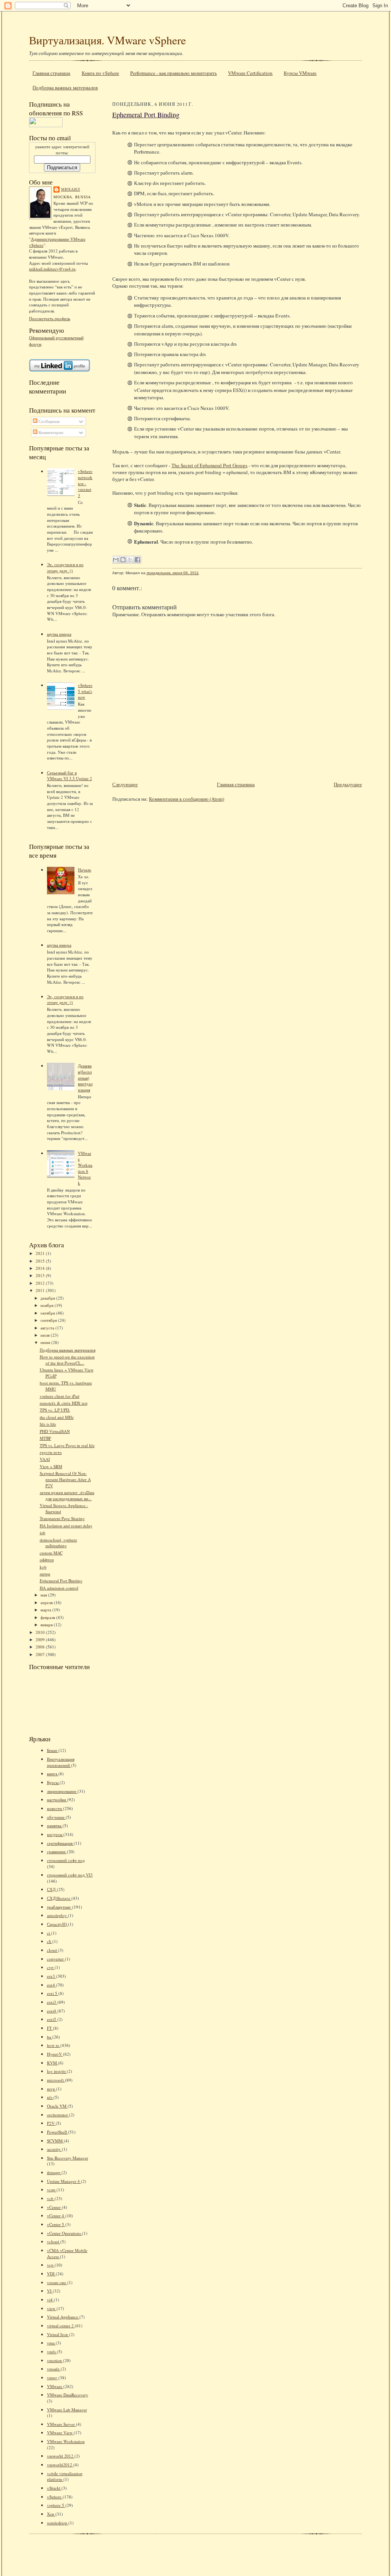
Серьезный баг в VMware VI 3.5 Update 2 (69, 776)
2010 (41, 1632)
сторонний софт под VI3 (70, 1875)
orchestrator (58, 2115)
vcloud (54, 2242)
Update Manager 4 (64, 2181)
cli (50, 1941)
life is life (48, 1424)
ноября (48, 1305)
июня (46, 1342)
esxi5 (52, 2019)
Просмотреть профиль (50, 318)
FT (50, 2028)
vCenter (54, 2207)
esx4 (52, 1985)
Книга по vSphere (100, 73)
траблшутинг (60, 1907)
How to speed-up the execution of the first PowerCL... (67, 1360)
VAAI (45, 1459)
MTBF (45, 1438)
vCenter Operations (65, 2233)
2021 (41, 1253)
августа (48, 1328)
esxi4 (52, 2011)
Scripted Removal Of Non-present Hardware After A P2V (65, 1479)
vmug (53, 2378)
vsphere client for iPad (60, 1396)
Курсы (53, 1782)
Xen (51, 2514)
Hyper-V (55, 2054)
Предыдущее (348, 784)
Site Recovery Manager (68, 2158)
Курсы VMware (300, 73)
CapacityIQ (57, 1924)
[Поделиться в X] (130, 560)
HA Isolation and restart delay (66, 1526)
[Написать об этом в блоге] (123, 560)
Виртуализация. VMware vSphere (107, 40)
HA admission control (59, 1588)
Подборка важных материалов (65, 87)
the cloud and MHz (57, 1417)
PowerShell (57, 2132)
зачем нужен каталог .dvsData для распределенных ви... (67, 1495)
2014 (41, 1268)
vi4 (50, 2300)
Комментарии (50, 432)
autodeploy (57, 1915)
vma (51, 2343)
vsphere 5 (56, 2505)
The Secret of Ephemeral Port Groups (209, 465)
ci (49, 1933)
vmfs (52, 2352)
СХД (52, 1889)
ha (50, 2037)
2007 (41, 1654)
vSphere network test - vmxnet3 (85, 483)
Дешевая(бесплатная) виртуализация (85, 1078)
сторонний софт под (66, 1860)
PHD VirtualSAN (55, 1431)
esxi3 (52, 2002)
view (52, 2308)
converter (56, 1959)
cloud (53, 1950)
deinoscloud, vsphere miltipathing (58, 1543)
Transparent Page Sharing (62, 1518)
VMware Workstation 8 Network (85, 1168)
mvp (52, 2089)
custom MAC (51, 1553)
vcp (51, 2265)
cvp (51, 1967)
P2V (51, 2123)
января (47, 1625)
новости (55, 1808)
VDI (51, 2274)
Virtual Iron (58, 2334)
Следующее (125, 784)
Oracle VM (57, 2106)
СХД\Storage (59, 1898)
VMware (55, 2386)
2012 (41, 1283)
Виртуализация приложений (61, 1762)
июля (46, 1335)
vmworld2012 (60, 2465)
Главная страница (51, 73)
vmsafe (54, 2369)
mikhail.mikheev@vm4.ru (52, 269)
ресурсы (55, 1834)
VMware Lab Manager (67, 2410)
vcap (52, 2190)
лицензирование (62, 1791)
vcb (51, 2198)
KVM (53, 2063)
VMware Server (61, 2424)
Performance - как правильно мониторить (174, 73)
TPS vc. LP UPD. (55, 1410)
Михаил (71, 189)
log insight (57, 2071)
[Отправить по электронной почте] (116, 560)
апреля (47, 1602)
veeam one (57, 2282)
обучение (56, 1817)
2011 (41, 1290)
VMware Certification (250, 73)
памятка (55, 1826)
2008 (41, 1647)
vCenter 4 (56, 2216)
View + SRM (51, 1466)
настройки (57, 1800)
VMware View (60, 2433)
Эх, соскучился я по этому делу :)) (65, 567)
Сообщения (48, 421)
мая (44, 1595)
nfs (50, 2097)
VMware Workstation (66, 2441)
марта (46, 1610)
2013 (41, 1275)
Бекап (53, 1750)
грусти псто (51, 1452)
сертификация (60, 1843)
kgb (43, 1567)
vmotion (55, 2360)
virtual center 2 (61, 2326)
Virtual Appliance (63, 2317)
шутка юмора (59, 634)
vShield (54, 2488)
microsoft (56, 2080)
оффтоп (47, 1560)
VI (50, 2291)
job (43, 1532)
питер (45, 1574)
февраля (48, 1617)
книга (53, 1774)
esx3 (52, 1976)
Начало (85, 870)
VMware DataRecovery (68, 2395)
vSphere (55, 2497)
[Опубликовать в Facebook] (137, 560)
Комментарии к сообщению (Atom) (187, 799)
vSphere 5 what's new (85, 691)
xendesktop (58, 2523)
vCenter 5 (56, 2224)
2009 (41, 1639)
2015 (41, 1261)
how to (54, 2045)
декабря (48, 1298)
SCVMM (55, 2141)
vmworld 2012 (61, 2456)
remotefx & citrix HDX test (64, 1403)
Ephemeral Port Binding (61, 1581)
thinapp (54, 2172)
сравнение (57, 1851)
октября (48, 1313)
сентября (49, 1320)
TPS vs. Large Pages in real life (67, 1445)
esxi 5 (53, 1993)
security (54, 2149)
